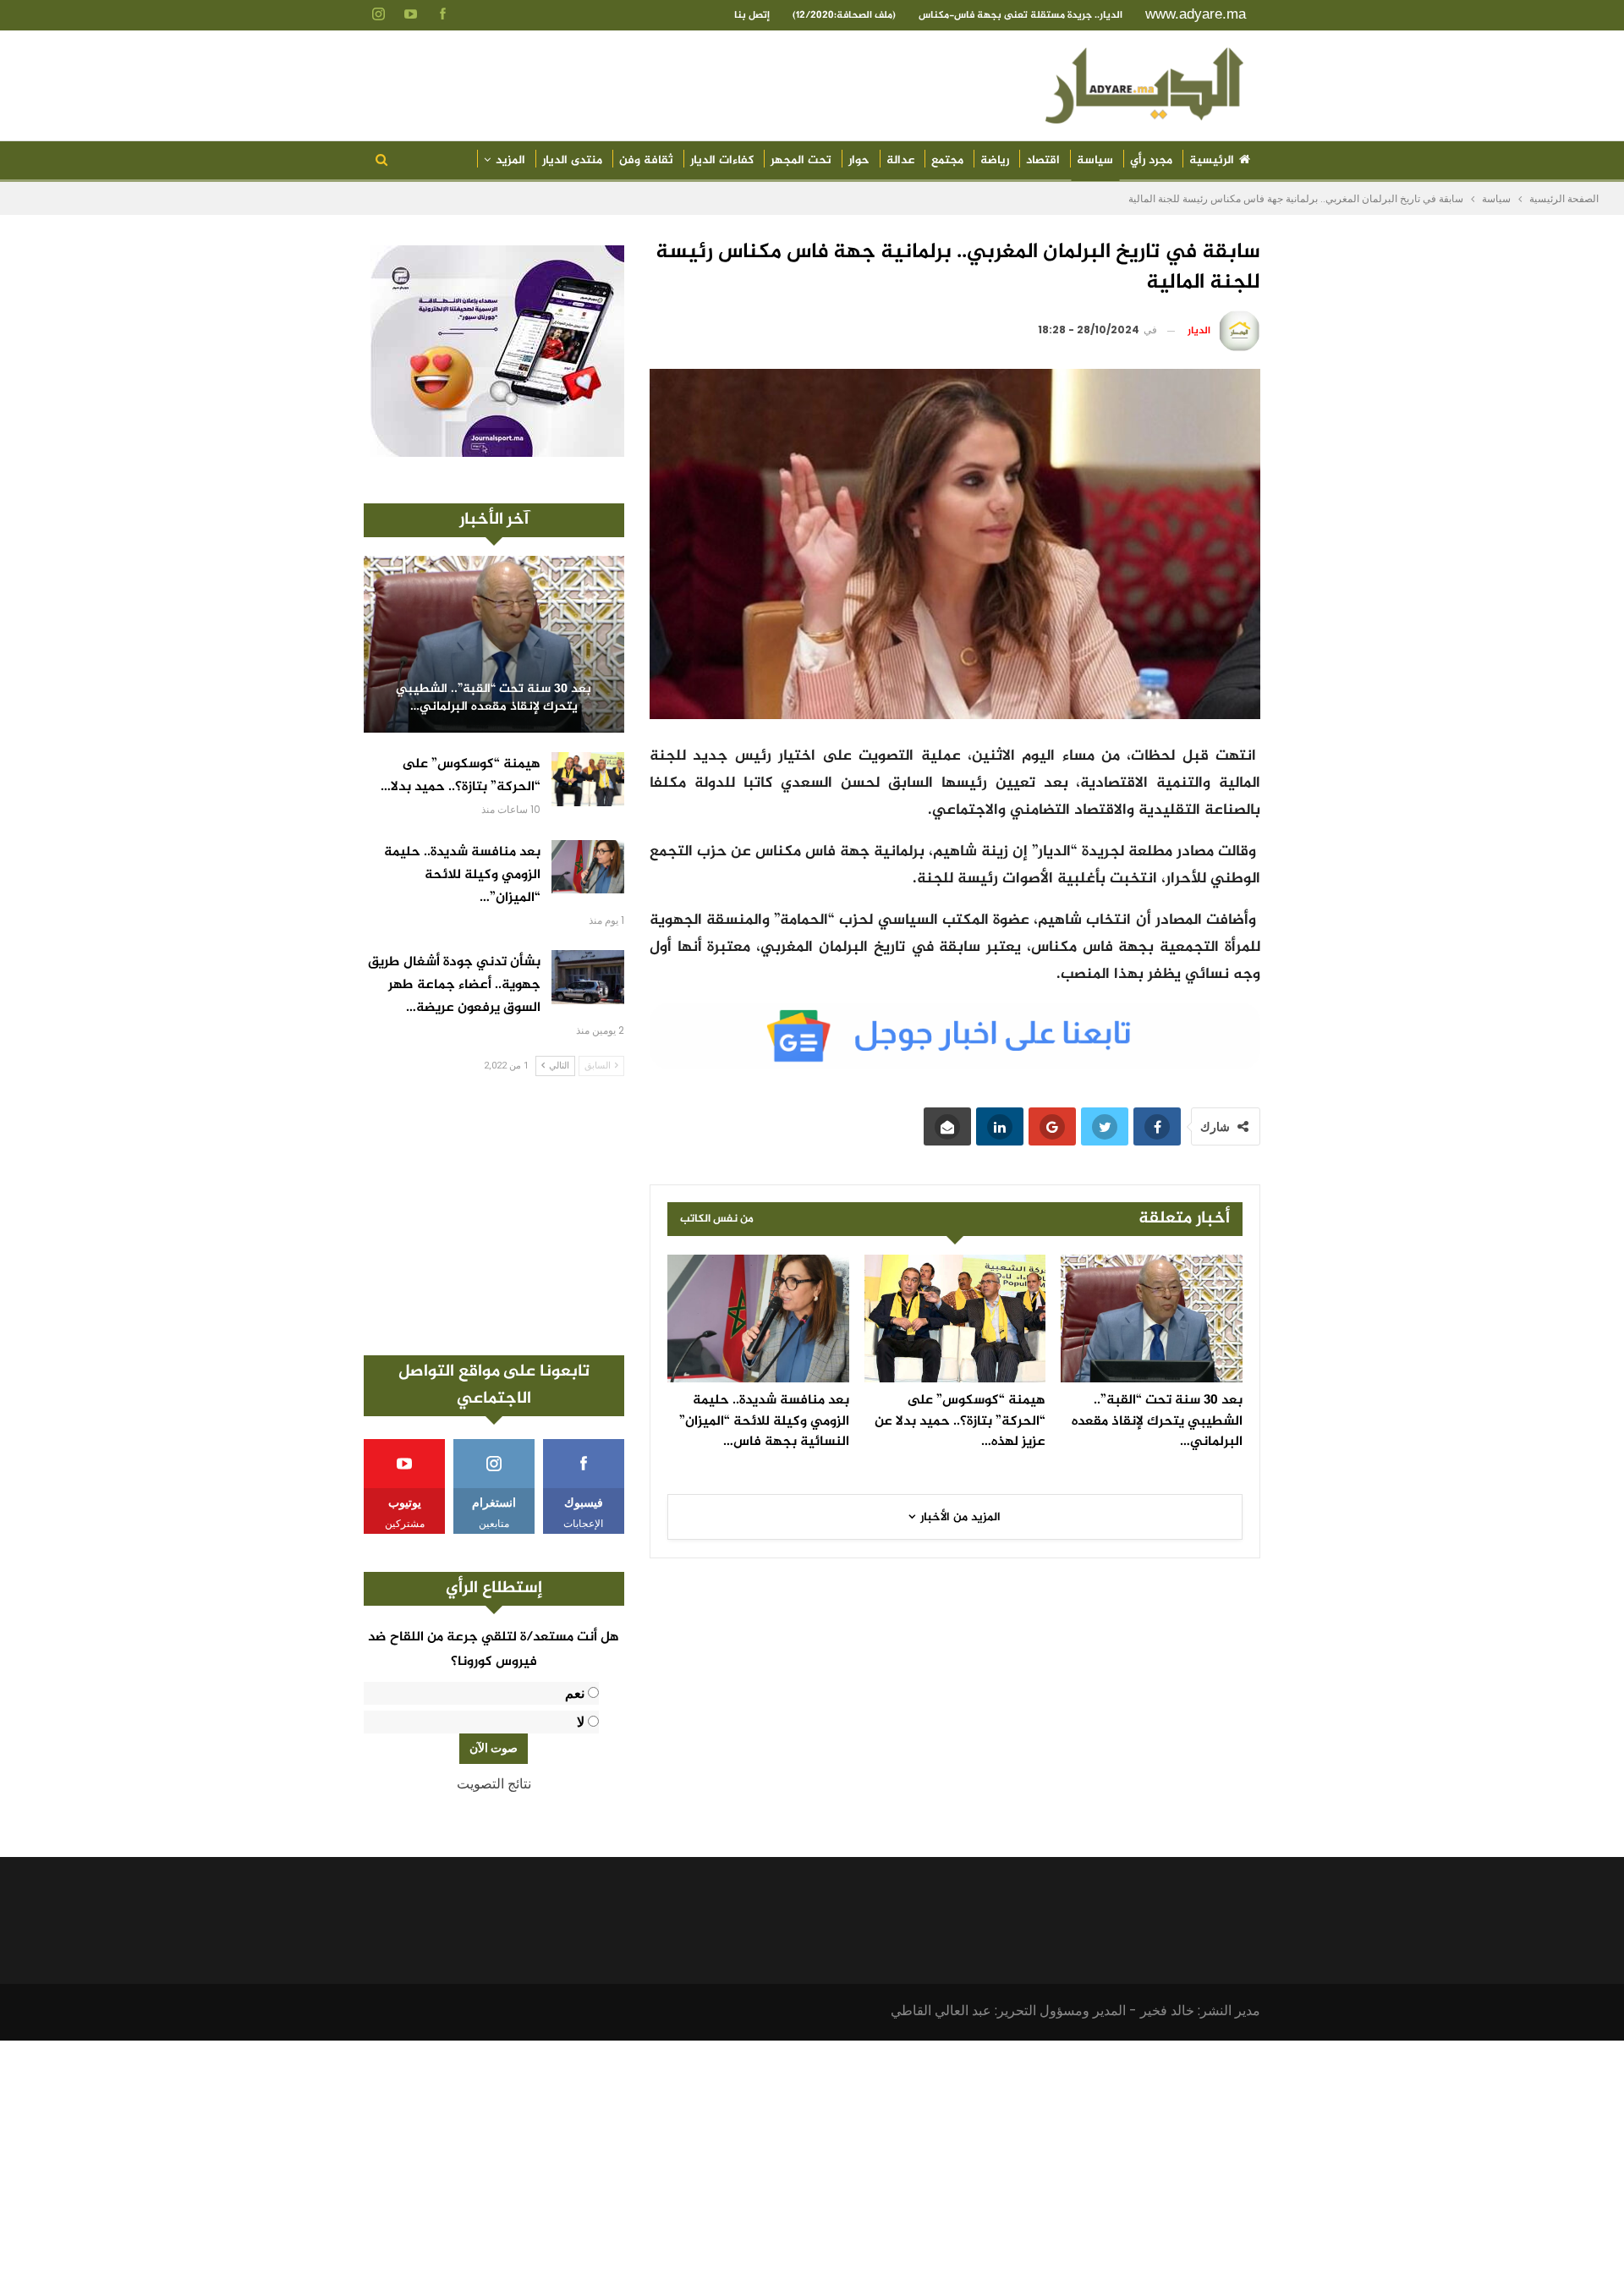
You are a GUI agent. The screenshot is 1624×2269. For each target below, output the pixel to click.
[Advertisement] (494, 1216)
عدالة (900, 160)
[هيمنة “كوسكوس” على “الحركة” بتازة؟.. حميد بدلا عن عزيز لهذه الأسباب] (955, 1318)
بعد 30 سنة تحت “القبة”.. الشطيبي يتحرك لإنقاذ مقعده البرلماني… (494, 698)
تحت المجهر (801, 160)
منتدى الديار (572, 160)
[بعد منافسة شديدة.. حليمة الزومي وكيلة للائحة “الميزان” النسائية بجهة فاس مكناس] (758, 1318)
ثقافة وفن (646, 160)
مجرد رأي (1151, 160)
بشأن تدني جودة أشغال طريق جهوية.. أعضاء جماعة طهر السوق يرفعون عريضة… (454, 985)
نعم (575, 1693)
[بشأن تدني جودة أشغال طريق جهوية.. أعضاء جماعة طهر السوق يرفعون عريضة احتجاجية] (588, 977)
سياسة (1095, 160)
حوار (859, 160)
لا (581, 1722)
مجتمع (947, 160)
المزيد (510, 160)
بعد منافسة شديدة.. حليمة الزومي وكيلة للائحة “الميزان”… (462, 875)
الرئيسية (1212, 160)
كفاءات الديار (722, 160)
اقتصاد (1043, 160)
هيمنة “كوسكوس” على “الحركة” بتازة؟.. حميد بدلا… (461, 776)
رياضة (995, 160)
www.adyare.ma (1196, 14)
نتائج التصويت (494, 1784)
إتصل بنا (752, 15)
